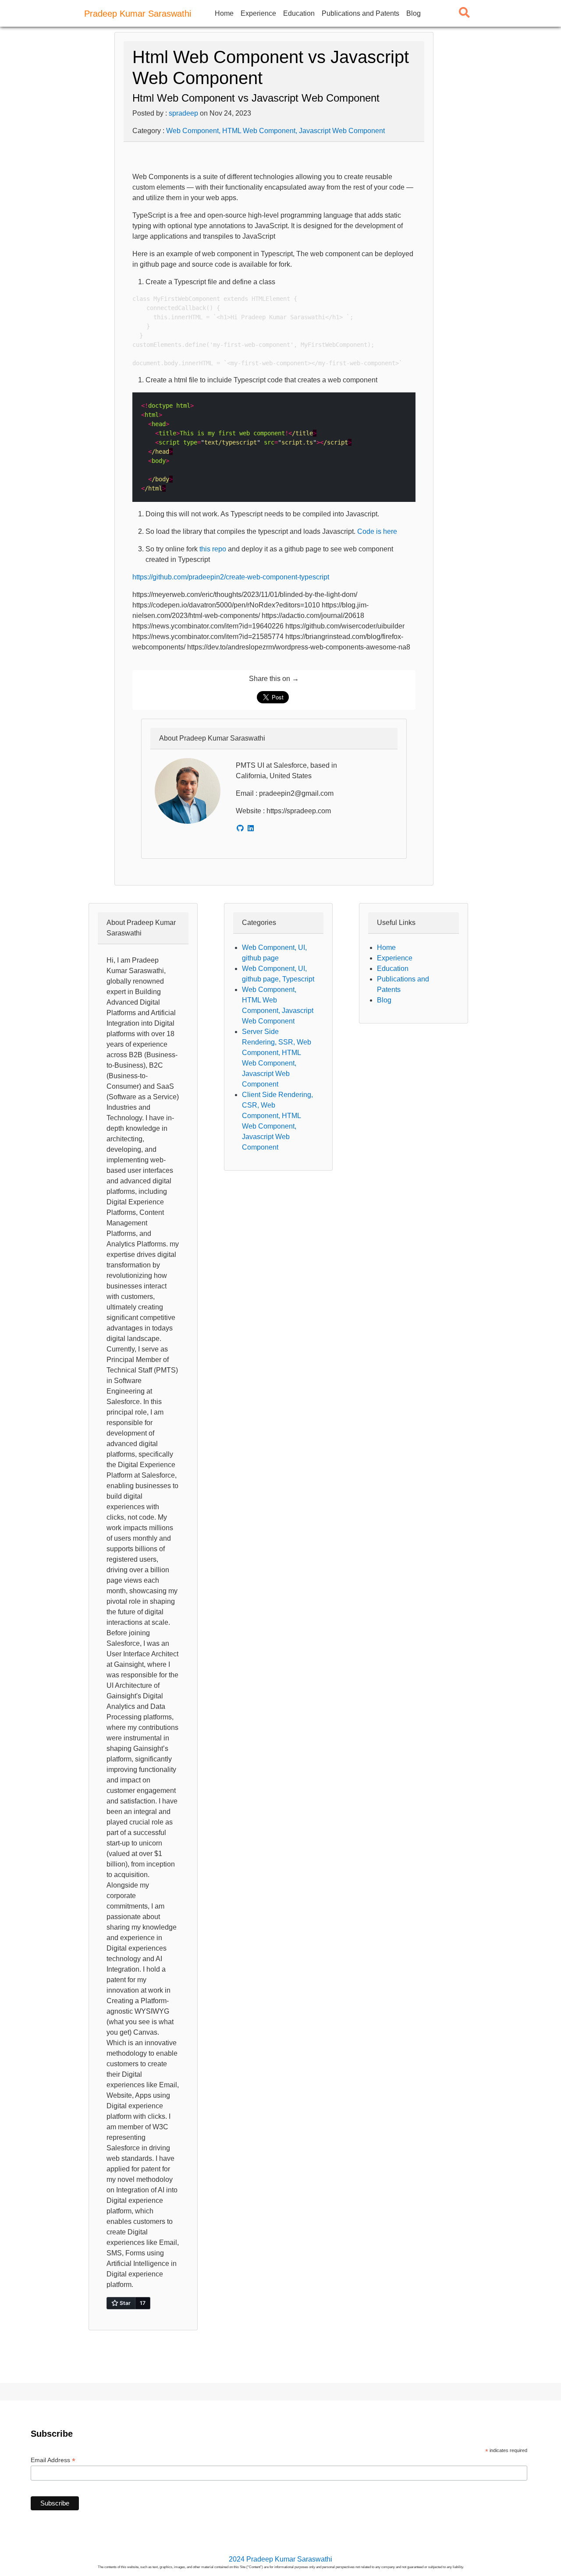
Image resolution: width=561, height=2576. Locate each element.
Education (299, 13)
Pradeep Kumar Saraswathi (138, 14)
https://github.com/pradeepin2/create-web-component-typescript (231, 577)
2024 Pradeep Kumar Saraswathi (280, 2559)
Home (224, 13)
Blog (414, 13)
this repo (213, 549)
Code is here (377, 531)
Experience (258, 13)
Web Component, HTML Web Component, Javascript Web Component (275, 131)
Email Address (53, 2460)
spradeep (183, 113)
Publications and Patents (360, 13)
